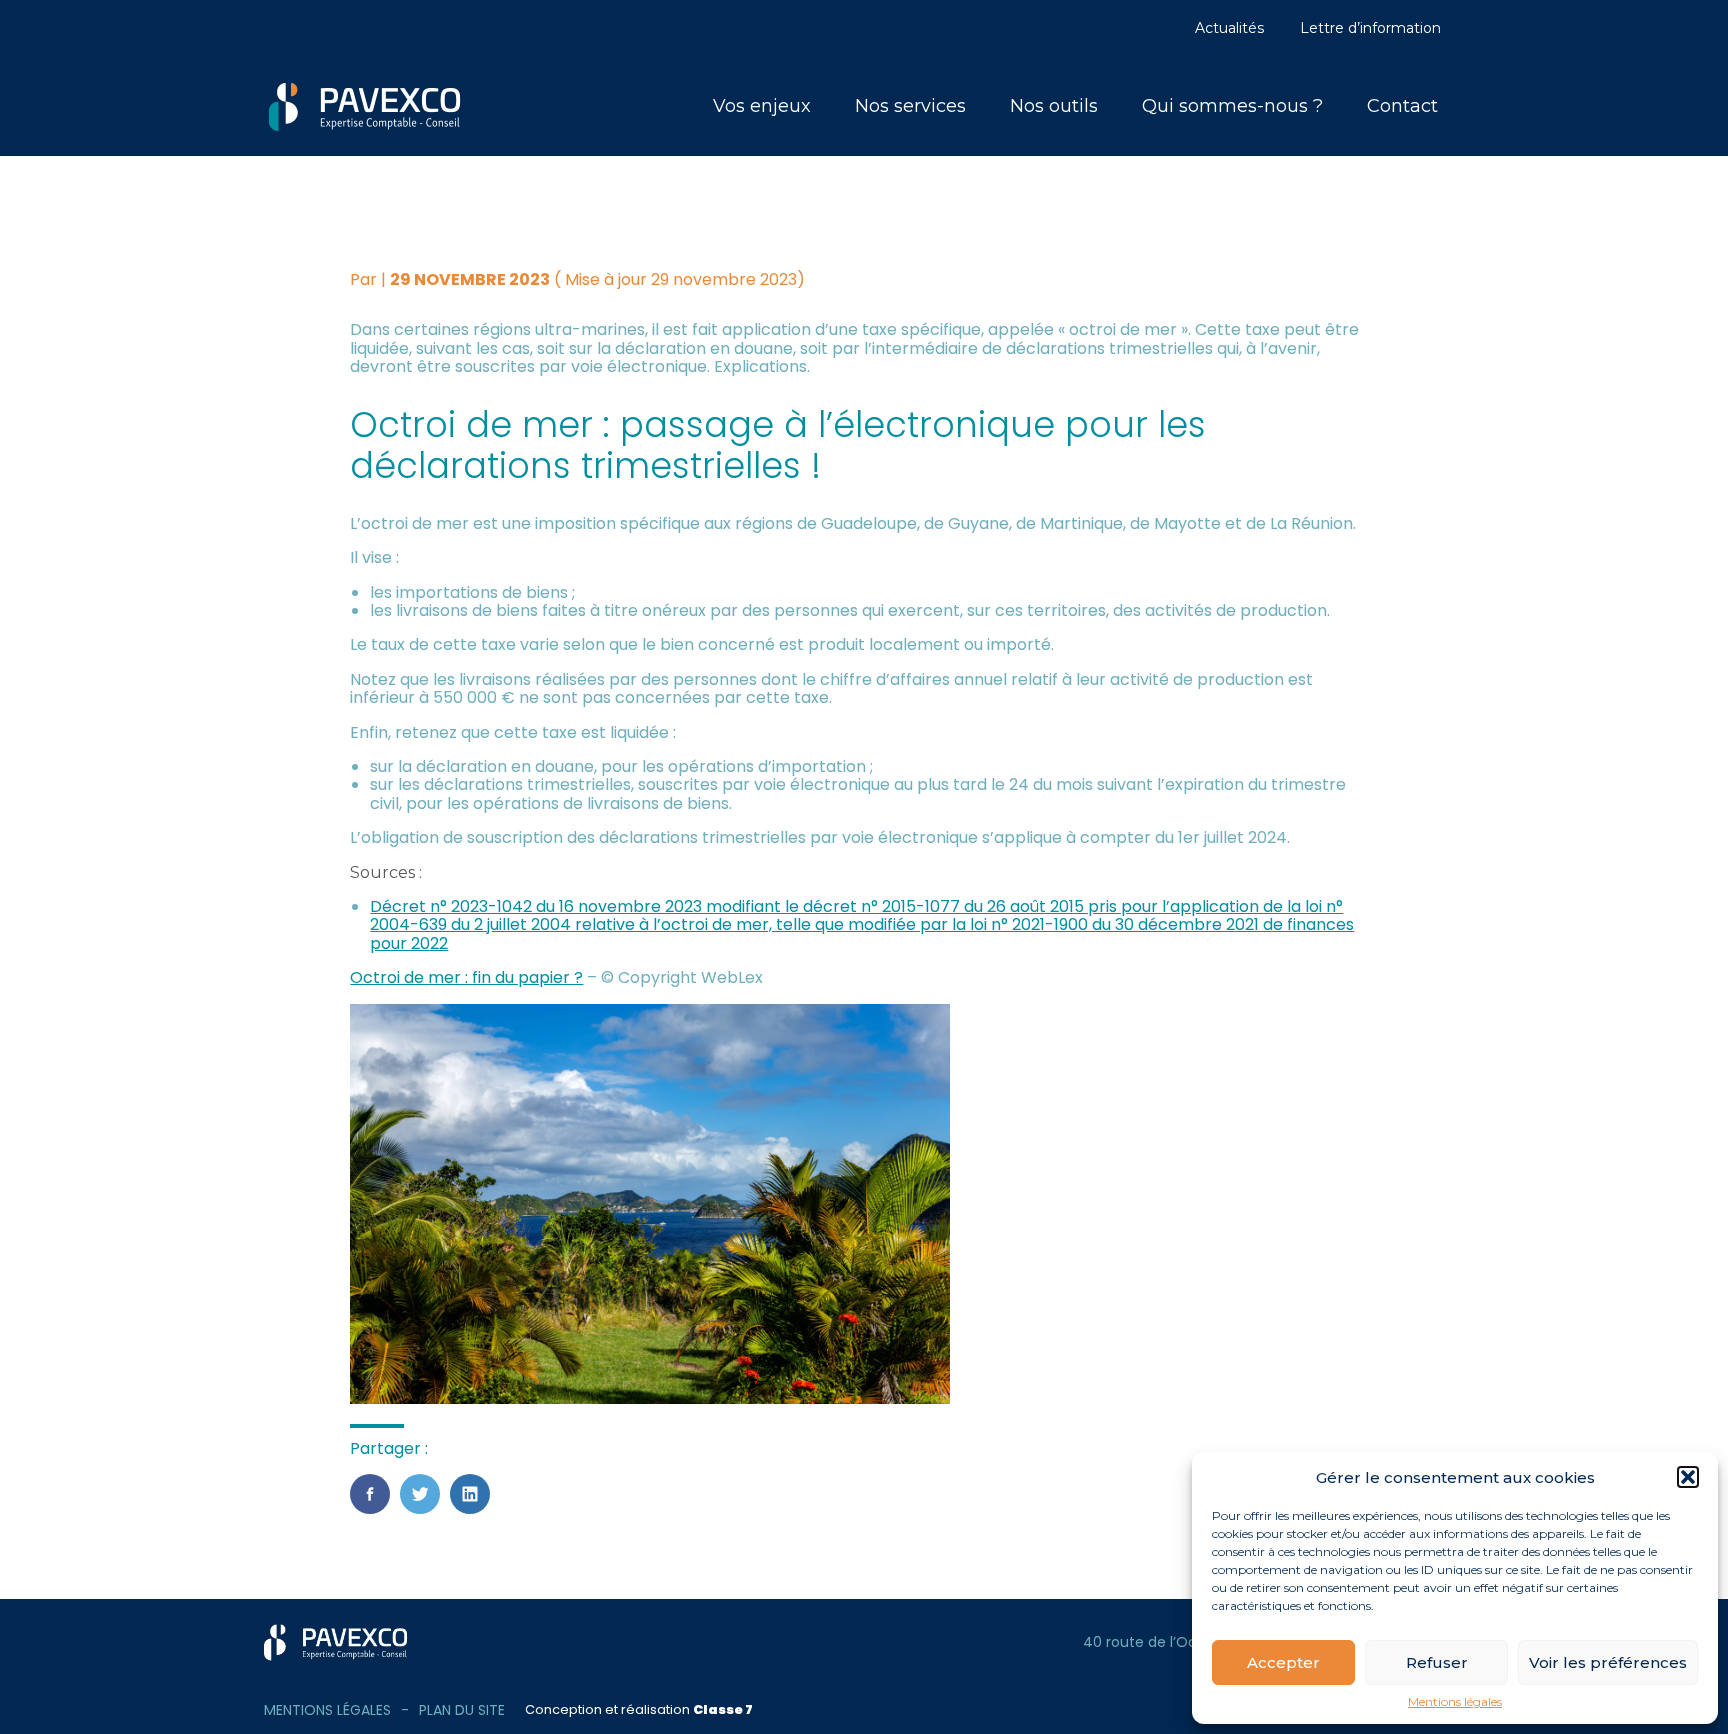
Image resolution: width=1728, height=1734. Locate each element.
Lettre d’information (1370, 28)
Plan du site (462, 1710)
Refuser (1437, 1662)
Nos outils (1054, 106)
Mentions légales (1455, 1702)
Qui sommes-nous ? (1232, 106)
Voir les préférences (1608, 1662)
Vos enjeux (762, 106)
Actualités (1229, 28)
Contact (1402, 106)
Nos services (910, 106)
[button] (1688, 1477)
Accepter (1283, 1662)
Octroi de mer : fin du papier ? (466, 977)
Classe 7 (723, 1709)
